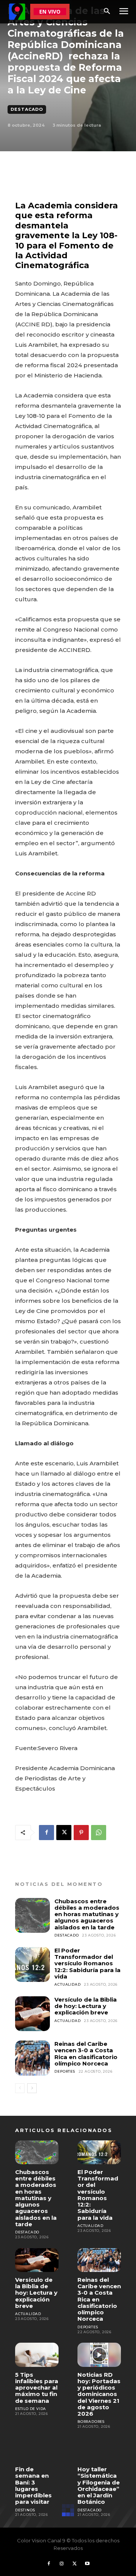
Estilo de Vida (31, 2409)
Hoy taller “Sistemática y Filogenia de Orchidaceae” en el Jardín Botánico (99, 2485)
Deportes (65, 2071)
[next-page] (32, 2088)
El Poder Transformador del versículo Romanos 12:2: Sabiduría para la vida (87, 1963)
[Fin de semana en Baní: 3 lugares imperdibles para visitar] (37, 2450)
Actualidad (67, 1984)
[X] (64, 1833)
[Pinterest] (81, 1833)
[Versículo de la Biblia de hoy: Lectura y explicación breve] (32, 2014)
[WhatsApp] (99, 1833)
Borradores (91, 2422)
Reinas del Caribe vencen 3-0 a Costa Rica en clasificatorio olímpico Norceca (86, 2054)
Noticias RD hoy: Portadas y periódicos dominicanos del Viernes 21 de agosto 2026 (99, 2394)
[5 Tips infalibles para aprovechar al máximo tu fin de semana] (37, 2355)
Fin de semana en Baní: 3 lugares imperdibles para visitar (33, 2485)
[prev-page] (20, 2088)
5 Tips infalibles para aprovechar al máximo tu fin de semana (37, 2388)
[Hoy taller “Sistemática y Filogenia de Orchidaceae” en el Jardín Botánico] (99, 2450)
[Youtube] (87, 2564)
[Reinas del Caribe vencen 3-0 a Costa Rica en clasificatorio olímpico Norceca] (32, 2058)
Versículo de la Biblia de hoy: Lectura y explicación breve (86, 2006)
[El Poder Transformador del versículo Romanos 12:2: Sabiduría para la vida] (32, 1965)
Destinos (25, 2510)
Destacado (27, 109)
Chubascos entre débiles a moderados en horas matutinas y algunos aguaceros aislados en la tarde (87, 1914)
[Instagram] (62, 2564)
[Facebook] (46, 1833)
